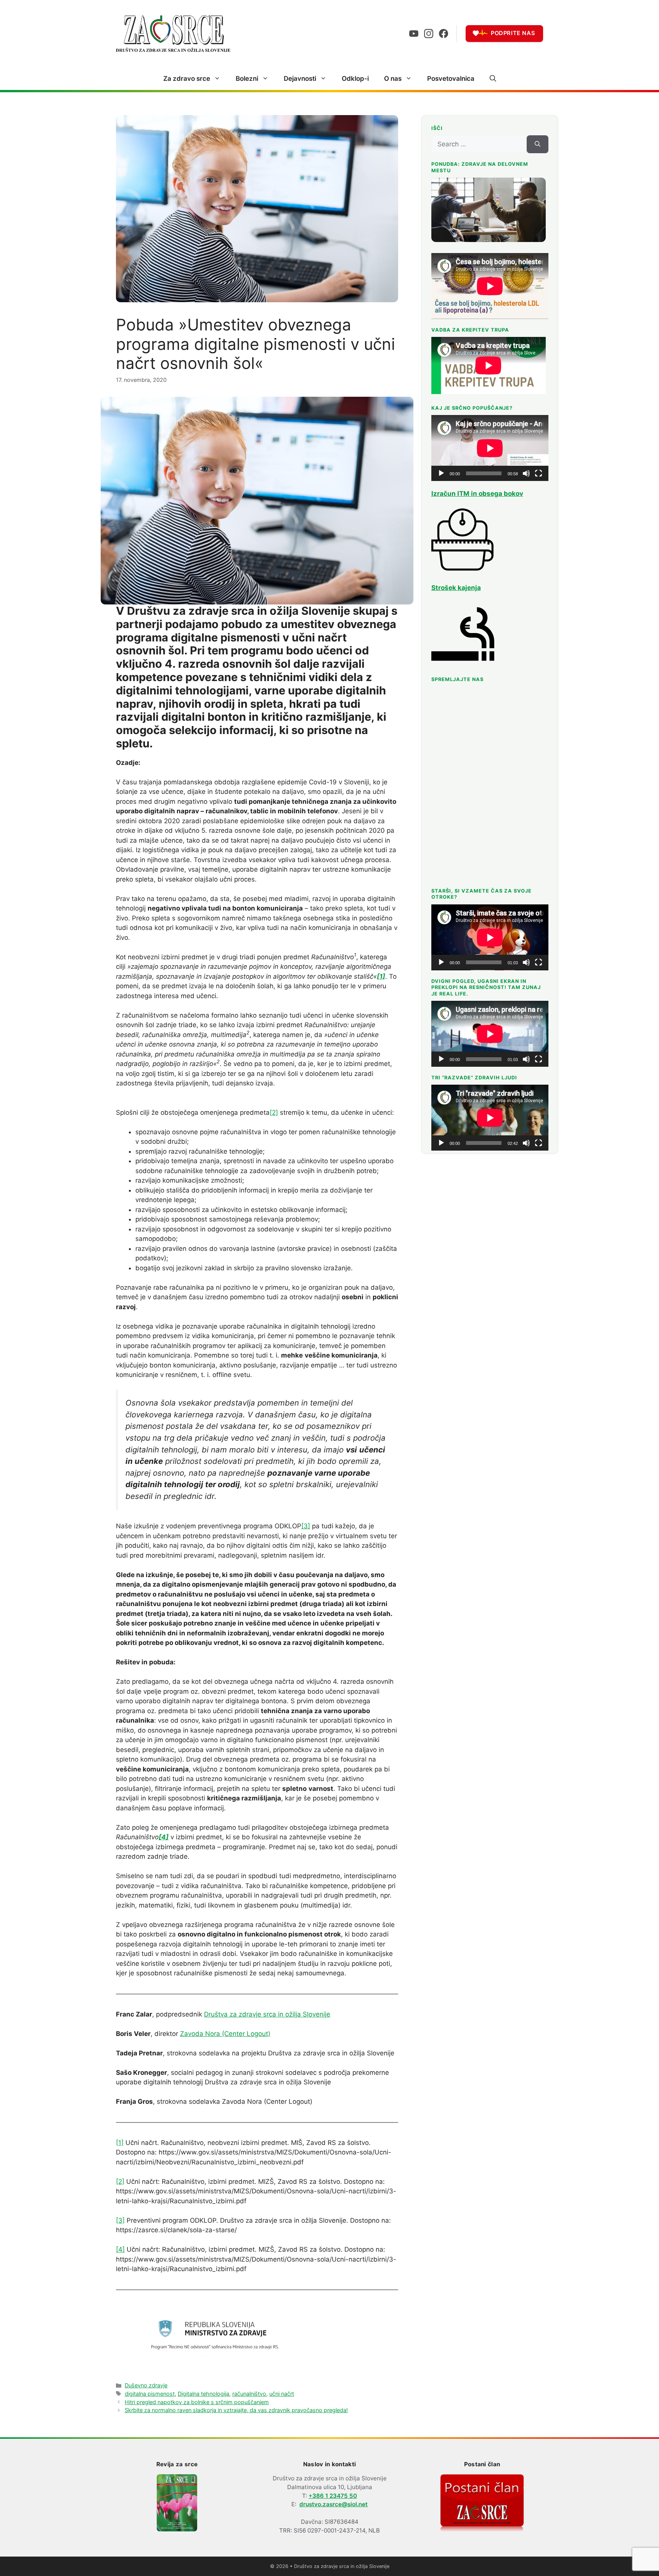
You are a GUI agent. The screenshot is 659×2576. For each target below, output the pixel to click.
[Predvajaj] (441, 473)
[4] (120, 2249)
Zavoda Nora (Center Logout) (225, 2034)
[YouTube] (414, 34)
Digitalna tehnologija (203, 2394)
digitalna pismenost (150, 2394)
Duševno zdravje (146, 2385)
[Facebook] (444, 34)
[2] (274, 1112)
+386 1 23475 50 (333, 2496)
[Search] (538, 144)
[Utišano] (526, 473)
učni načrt (282, 2394)
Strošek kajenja (456, 588)
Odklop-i (355, 79)
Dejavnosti (300, 79)
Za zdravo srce (187, 79)
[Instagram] (429, 34)
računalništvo (249, 2394)
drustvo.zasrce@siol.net (334, 2504)
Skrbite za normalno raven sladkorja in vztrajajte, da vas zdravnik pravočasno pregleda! (236, 2410)
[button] (493, 79)
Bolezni (247, 79)
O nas (393, 79)
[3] (306, 1526)
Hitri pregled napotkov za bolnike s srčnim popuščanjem (197, 2402)
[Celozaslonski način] (538, 473)
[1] (120, 2143)
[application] (490, 448)
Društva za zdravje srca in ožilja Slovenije (267, 2014)
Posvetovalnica (451, 79)
